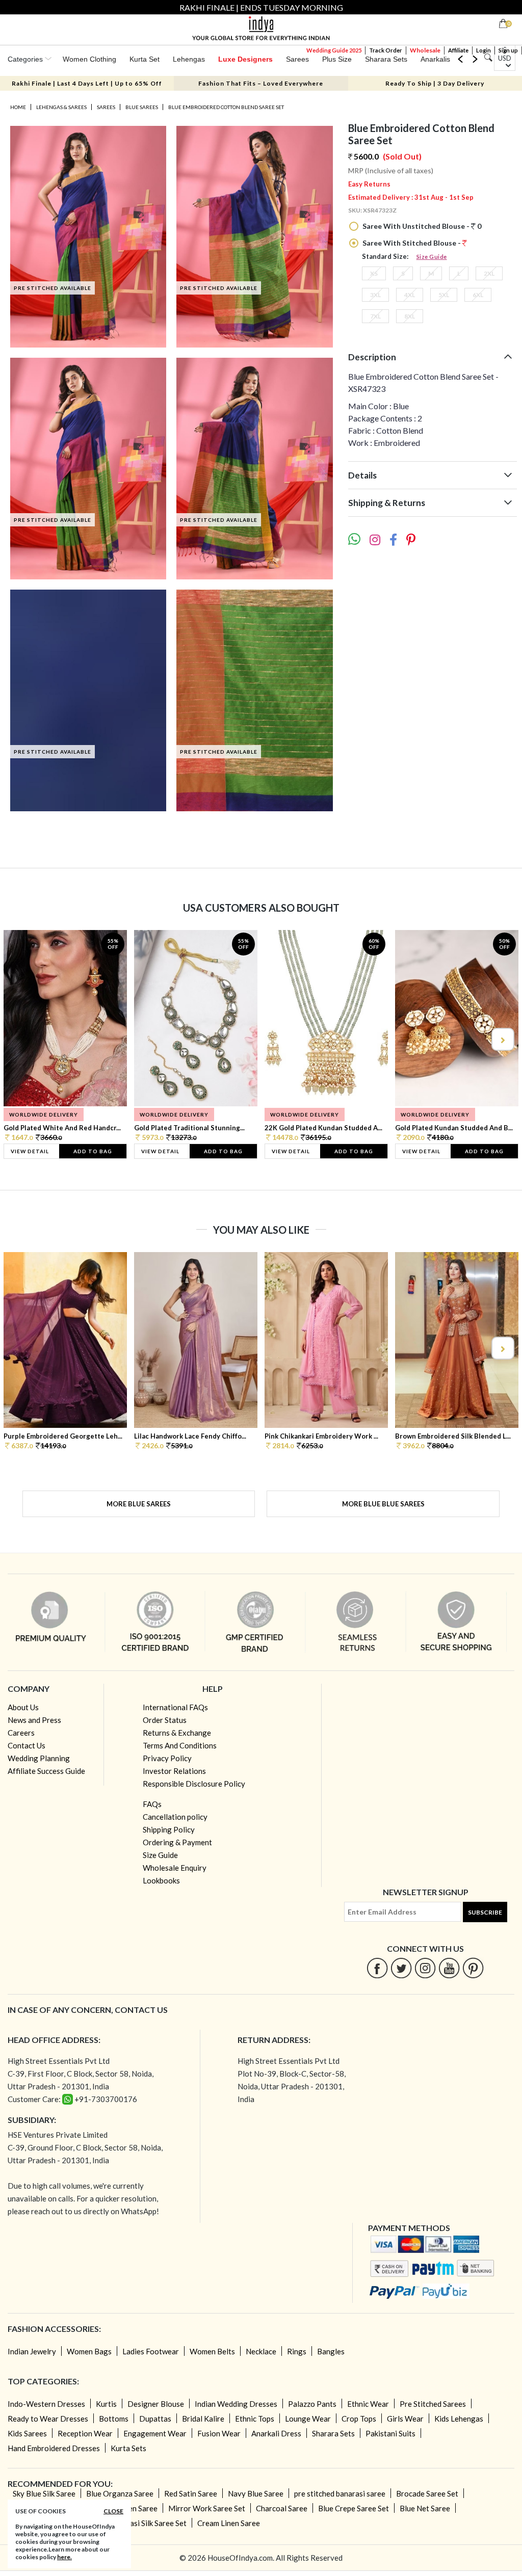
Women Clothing (89, 59)
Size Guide (432, 257)
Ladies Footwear (151, 2351)
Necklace (261, 2351)
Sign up (508, 50)
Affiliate (458, 50)
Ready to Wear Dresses (48, 2419)
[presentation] (20, 1039)
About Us (23, 1707)
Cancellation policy (175, 1817)
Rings (297, 2351)
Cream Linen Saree (229, 2523)
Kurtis (106, 2404)
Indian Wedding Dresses (236, 2404)
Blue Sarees (142, 107)
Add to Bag (93, 1151)
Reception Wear (85, 2433)
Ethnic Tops (255, 2419)
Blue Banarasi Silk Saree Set (140, 2523)
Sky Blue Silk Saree (44, 2493)
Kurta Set (145, 59)
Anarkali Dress (276, 2433)
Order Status (165, 1720)
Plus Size (337, 59)
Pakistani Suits (390, 2433)
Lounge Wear (308, 2419)
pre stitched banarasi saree (340, 2493)
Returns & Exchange (177, 1733)
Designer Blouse (156, 2404)
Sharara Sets (386, 59)
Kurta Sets (128, 2448)
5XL (444, 295)
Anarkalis (435, 59)
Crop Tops (359, 2419)
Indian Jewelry (32, 2351)
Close (113, 2511)
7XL (375, 316)
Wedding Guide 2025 (334, 50)
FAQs (152, 1804)
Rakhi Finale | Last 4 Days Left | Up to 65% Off (87, 83)
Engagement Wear (155, 2433)
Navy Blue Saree (256, 2493)
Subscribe (485, 1912)
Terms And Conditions (180, 1745)
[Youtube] (449, 1968)
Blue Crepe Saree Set (354, 2508)
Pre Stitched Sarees (433, 2404)
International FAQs (175, 1707)
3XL (375, 295)
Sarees (297, 59)
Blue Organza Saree (120, 2493)
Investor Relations (174, 1771)
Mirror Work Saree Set (207, 2508)
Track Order (386, 50)
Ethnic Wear (368, 2404)
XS (374, 273)
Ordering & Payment (177, 1842)
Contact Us (27, 1745)
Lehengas (189, 59)
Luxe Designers (245, 59)
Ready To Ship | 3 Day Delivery (435, 83)
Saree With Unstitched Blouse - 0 (421, 226)
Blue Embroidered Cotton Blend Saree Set (226, 107)
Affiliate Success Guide (46, 1771)
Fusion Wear (219, 2433)
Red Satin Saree (191, 2493)
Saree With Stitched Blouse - (412, 243)
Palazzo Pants (312, 2404)
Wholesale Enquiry (175, 1868)
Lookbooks (161, 1880)
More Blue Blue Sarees (383, 1504)
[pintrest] (473, 1968)
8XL (410, 316)
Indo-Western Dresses (46, 2404)
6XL (478, 295)
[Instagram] (425, 1968)
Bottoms (114, 2419)
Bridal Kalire (203, 2419)
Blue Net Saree (425, 2508)
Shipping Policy (169, 1829)
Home (18, 107)
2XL (489, 273)
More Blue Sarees (139, 1504)
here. (64, 2557)
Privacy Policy (167, 1758)
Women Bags (89, 2351)
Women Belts (212, 2351)
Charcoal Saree (282, 2508)
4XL (410, 295)
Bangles (331, 2351)
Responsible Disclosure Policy (194, 1784)
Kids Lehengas (459, 2419)
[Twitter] (401, 1968)
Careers (21, 1733)
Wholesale (425, 50)
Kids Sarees (27, 2433)
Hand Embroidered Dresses (54, 2448)
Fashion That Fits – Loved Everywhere (261, 83)
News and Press (34, 1720)
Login (484, 50)
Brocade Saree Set (427, 2493)
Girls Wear (405, 2419)
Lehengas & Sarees (61, 107)
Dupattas (155, 2419)
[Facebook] (377, 1968)
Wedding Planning (39, 1758)
